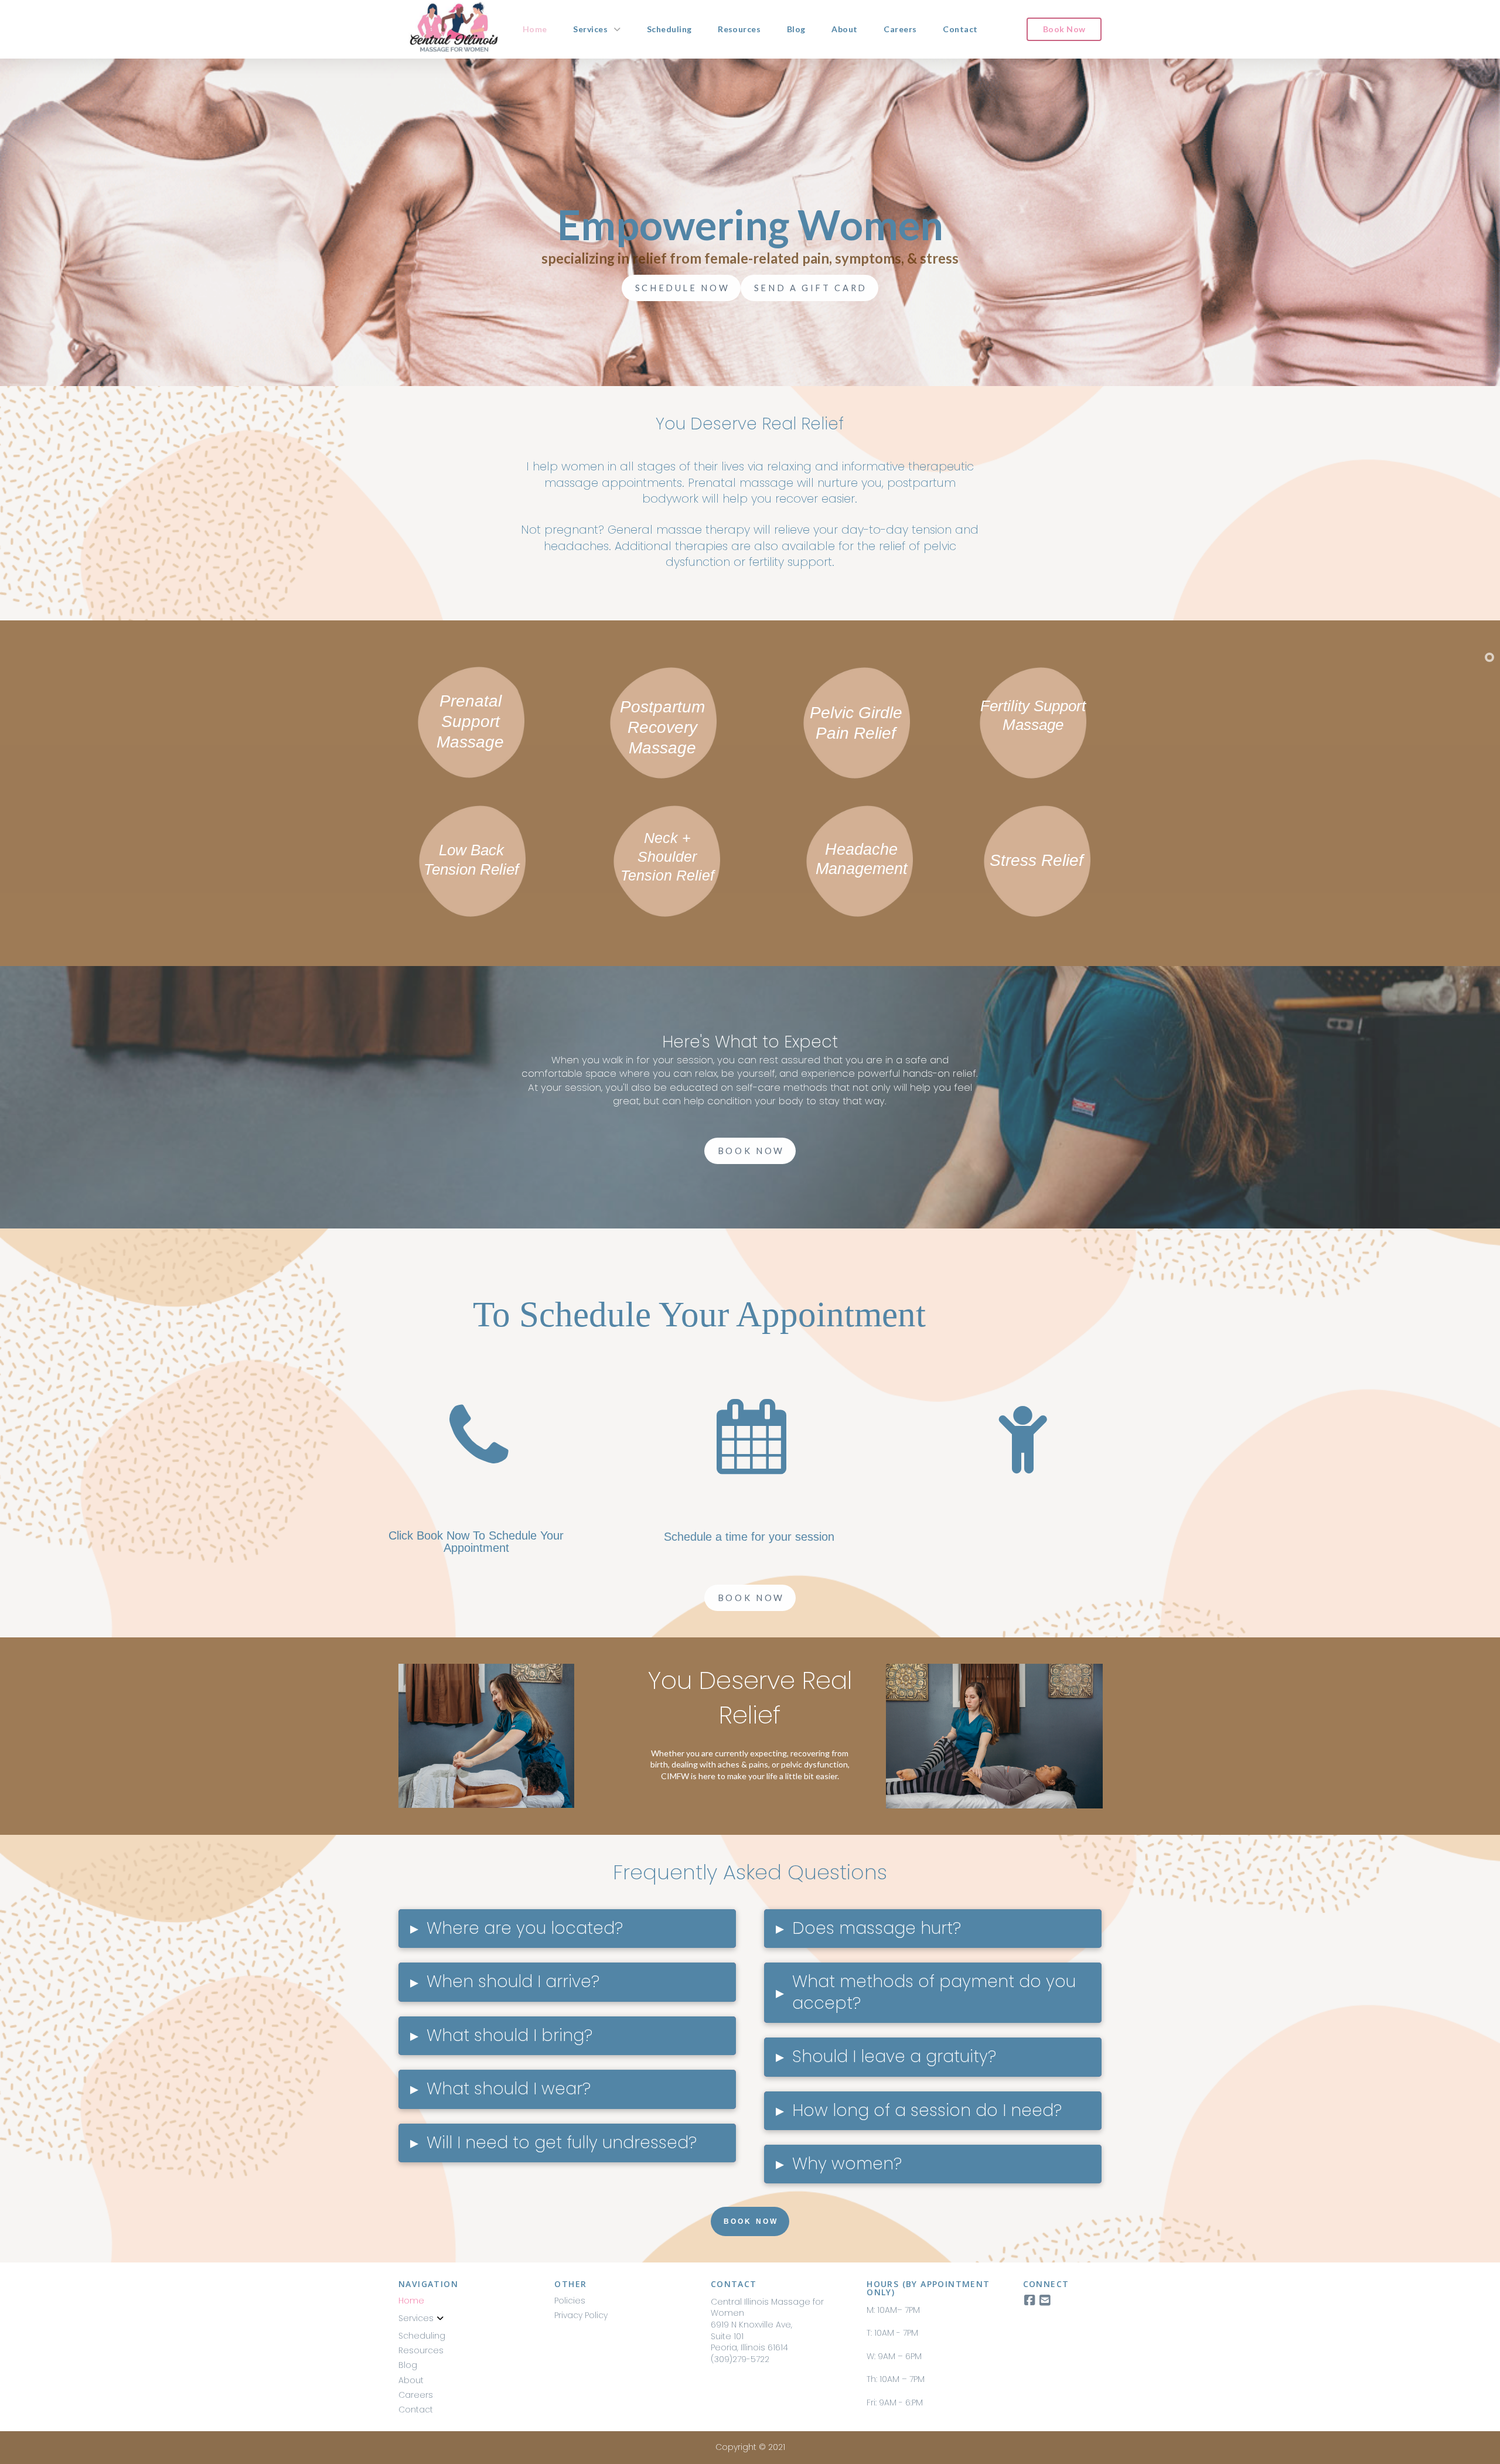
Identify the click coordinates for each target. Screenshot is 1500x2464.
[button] (567, 1929)
